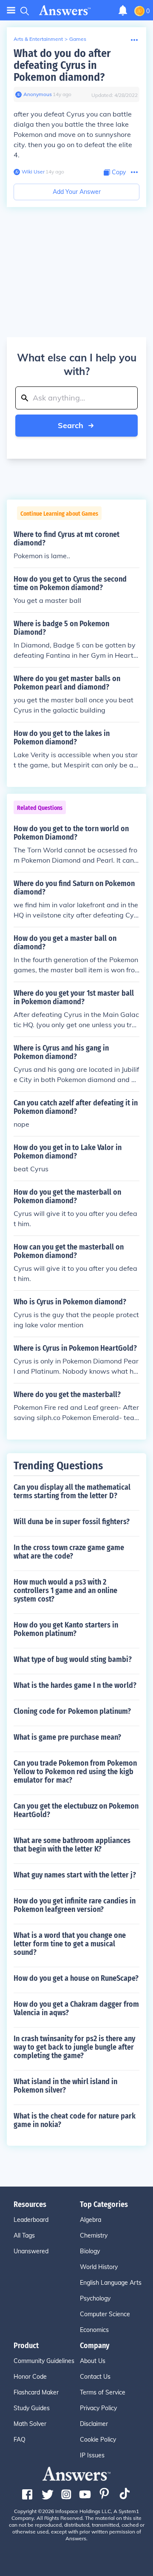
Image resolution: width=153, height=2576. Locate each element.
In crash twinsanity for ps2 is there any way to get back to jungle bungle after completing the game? (74, 2047)
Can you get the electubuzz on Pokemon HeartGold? (76, 1810)
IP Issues (92, 2455)
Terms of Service (103, 2392)
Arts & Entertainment (38, 39)
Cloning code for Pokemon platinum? (72, 1711)
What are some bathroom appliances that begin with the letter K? (72, 1845)
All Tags (24, 2235)
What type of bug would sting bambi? (73, 1659)
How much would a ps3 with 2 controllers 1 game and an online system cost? (65, 1590)
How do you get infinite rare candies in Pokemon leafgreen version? (75, 1905)
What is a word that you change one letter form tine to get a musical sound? (70, 1944)
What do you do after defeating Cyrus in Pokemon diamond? (62, 65)
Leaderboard (31, 2220)
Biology (90, 2251)
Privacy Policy (98, 2408)
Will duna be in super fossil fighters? (72, 1522)
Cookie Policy (98, 2440)
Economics (94, 2330)
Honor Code (30, 2377)
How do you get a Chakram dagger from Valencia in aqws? (76, 2008)
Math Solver (30, 2424)
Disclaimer (94, 2424)
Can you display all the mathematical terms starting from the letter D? (72, 1491)
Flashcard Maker (36, 2392)
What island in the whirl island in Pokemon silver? (65, 2086)
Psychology (95, 2298)
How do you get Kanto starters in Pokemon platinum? (66, 1629)
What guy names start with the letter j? (75, 1875)
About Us (93, 2361)
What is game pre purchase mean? (67, 1737)
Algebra (91, 2220)
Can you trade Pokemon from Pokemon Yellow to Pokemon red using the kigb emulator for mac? (75, 1772)
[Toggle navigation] (11, 10)
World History (99, 2267)
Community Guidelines (44, 2361)
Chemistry (94, 2235)
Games (78, 39)
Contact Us (95, 2377)
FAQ (20, 2440)
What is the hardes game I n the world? (75, 1685)
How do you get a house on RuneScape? (76, 1978)
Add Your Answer (77, 192)
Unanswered (31, 2251)
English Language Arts (111, 2283)
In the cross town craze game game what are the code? (69, 1552)
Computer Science (105, 2314)
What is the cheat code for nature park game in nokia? (75, 2120)
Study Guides (32, 2408)
